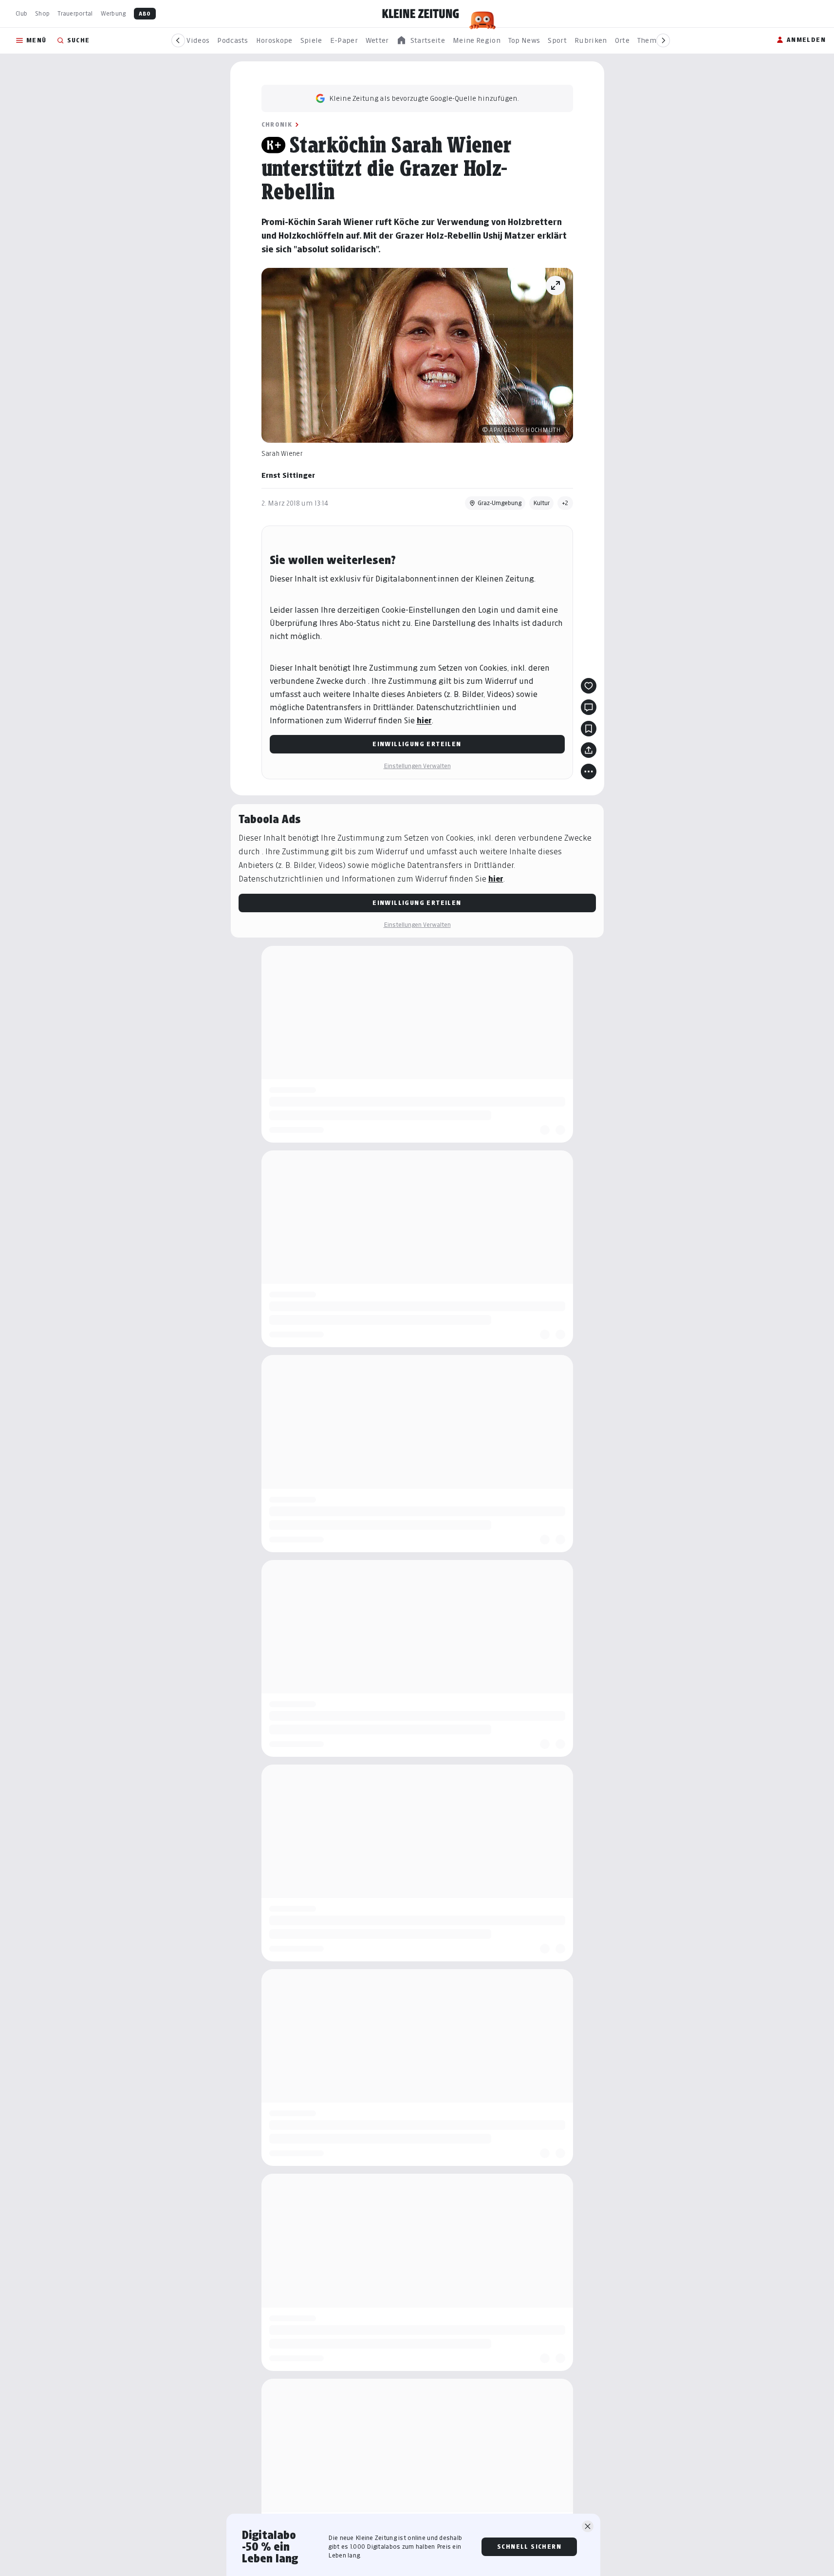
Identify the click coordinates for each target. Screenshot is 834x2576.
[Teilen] (589, 750)
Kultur (541, 503)
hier (424, 721)
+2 (565, 503)
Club (21, 13)
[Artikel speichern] (589, 729)
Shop (42, 13)
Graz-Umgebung (500, 503)
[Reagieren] (589, 686)
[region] (421, 41)
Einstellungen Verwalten (417, 766)
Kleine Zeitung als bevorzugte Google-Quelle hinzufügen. (424, 98)
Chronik (277, 124)
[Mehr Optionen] (589, 771)
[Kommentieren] (589, 707)
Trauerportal (75, 13)
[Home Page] (421, 14)
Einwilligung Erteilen (417, 744)
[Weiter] (663, 40)
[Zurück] (178, 40)
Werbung (113, 13)
